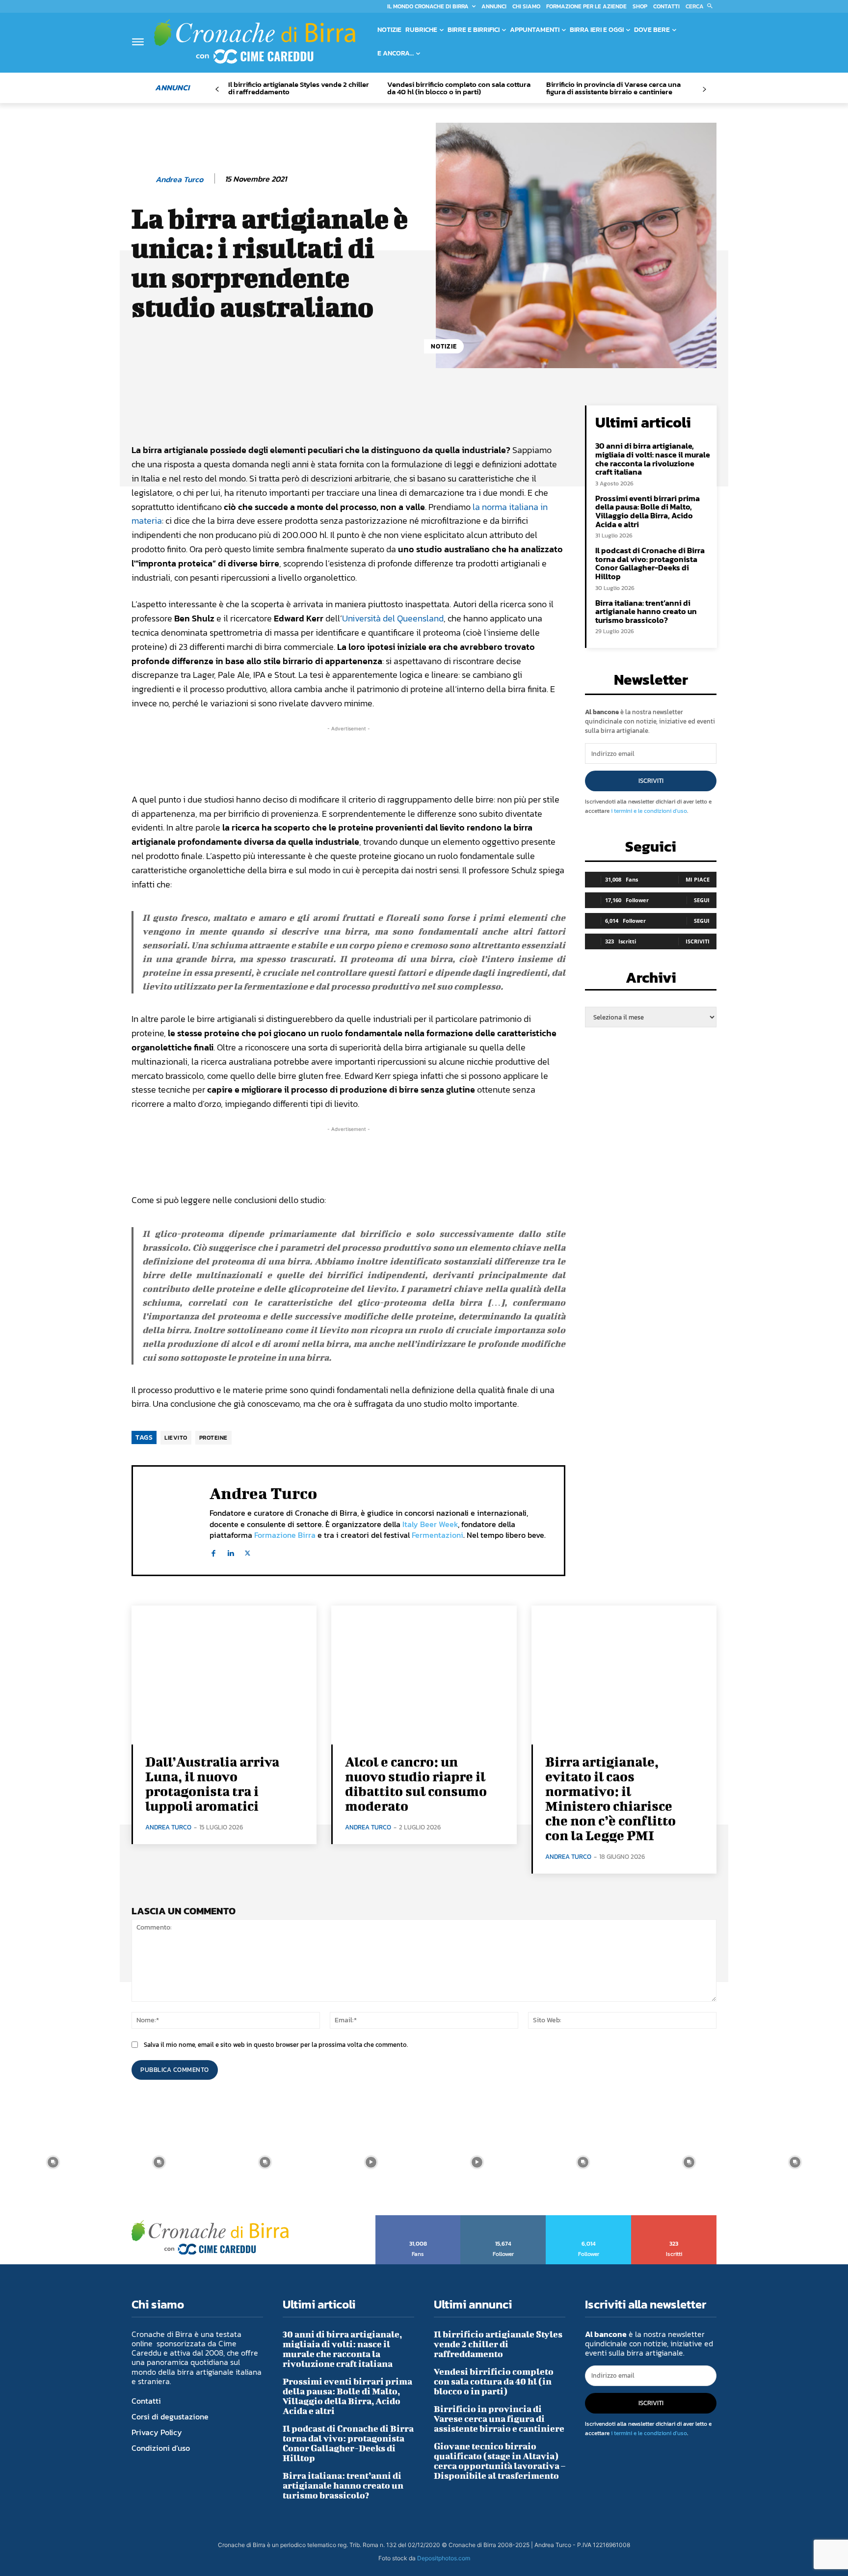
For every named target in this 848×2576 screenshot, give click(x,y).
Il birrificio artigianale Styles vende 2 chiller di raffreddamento (299, 88)
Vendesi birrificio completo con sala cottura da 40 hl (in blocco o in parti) (459, 88)
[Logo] (255, 41)
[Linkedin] (230, 1551)
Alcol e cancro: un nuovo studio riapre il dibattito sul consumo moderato (416, 1784)
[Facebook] (213, 1551)
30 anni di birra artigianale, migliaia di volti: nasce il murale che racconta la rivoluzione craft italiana (653, 459)
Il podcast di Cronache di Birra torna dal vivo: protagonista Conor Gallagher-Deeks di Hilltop (650, 563)
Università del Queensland (393, 618)
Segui (702, 900)
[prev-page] (217, 90)
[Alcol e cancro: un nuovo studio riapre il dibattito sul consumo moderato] (424, 1675)
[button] (701, 6)
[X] (248, 1551)
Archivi (651, 980)
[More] (465, 415)
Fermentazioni (437, 1535)
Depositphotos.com (444, 2558)
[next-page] (704, 90)
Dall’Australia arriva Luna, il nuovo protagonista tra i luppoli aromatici (212, 1784)
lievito (176, 1438)
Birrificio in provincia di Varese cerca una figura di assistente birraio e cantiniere (613, 88)
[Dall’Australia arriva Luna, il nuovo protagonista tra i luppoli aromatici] (224, 1675)
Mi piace (698, 879)
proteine (213, 1438)
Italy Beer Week (430, 1524)
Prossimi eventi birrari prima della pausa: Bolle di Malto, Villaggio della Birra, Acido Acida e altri (648, 511)
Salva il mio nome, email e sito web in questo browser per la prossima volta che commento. (276, 2045)
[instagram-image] (53, 2162)
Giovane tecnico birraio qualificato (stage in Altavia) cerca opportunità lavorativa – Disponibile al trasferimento (500, 2461)
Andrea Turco (179, 179)
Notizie (444, 346)
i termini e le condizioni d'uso (649, 811)
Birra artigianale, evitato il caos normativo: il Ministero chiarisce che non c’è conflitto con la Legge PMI (610, 1798)
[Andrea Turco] (143, 179)
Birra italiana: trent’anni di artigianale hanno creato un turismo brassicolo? (646, 611)
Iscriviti (651, 781)
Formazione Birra (285, 1535)
